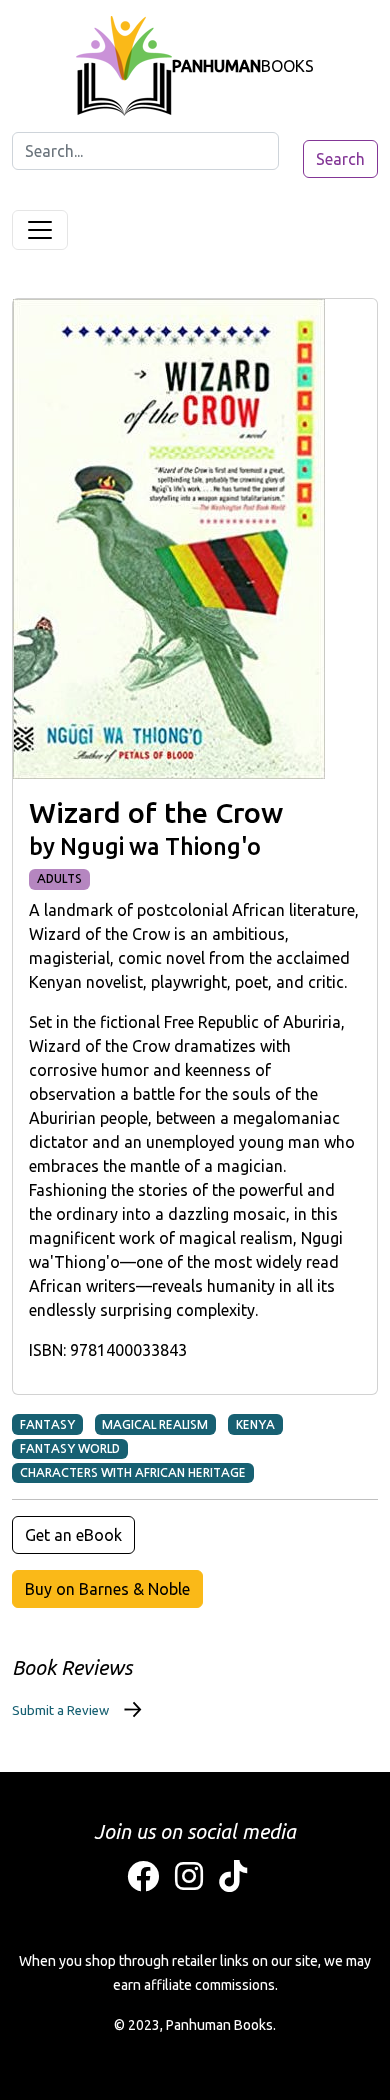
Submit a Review (60, 1710)
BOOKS (243, 66)
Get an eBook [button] (73, 1535)
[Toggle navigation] (40, 230)
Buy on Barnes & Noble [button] (107, 1589)
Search (340, 159)
